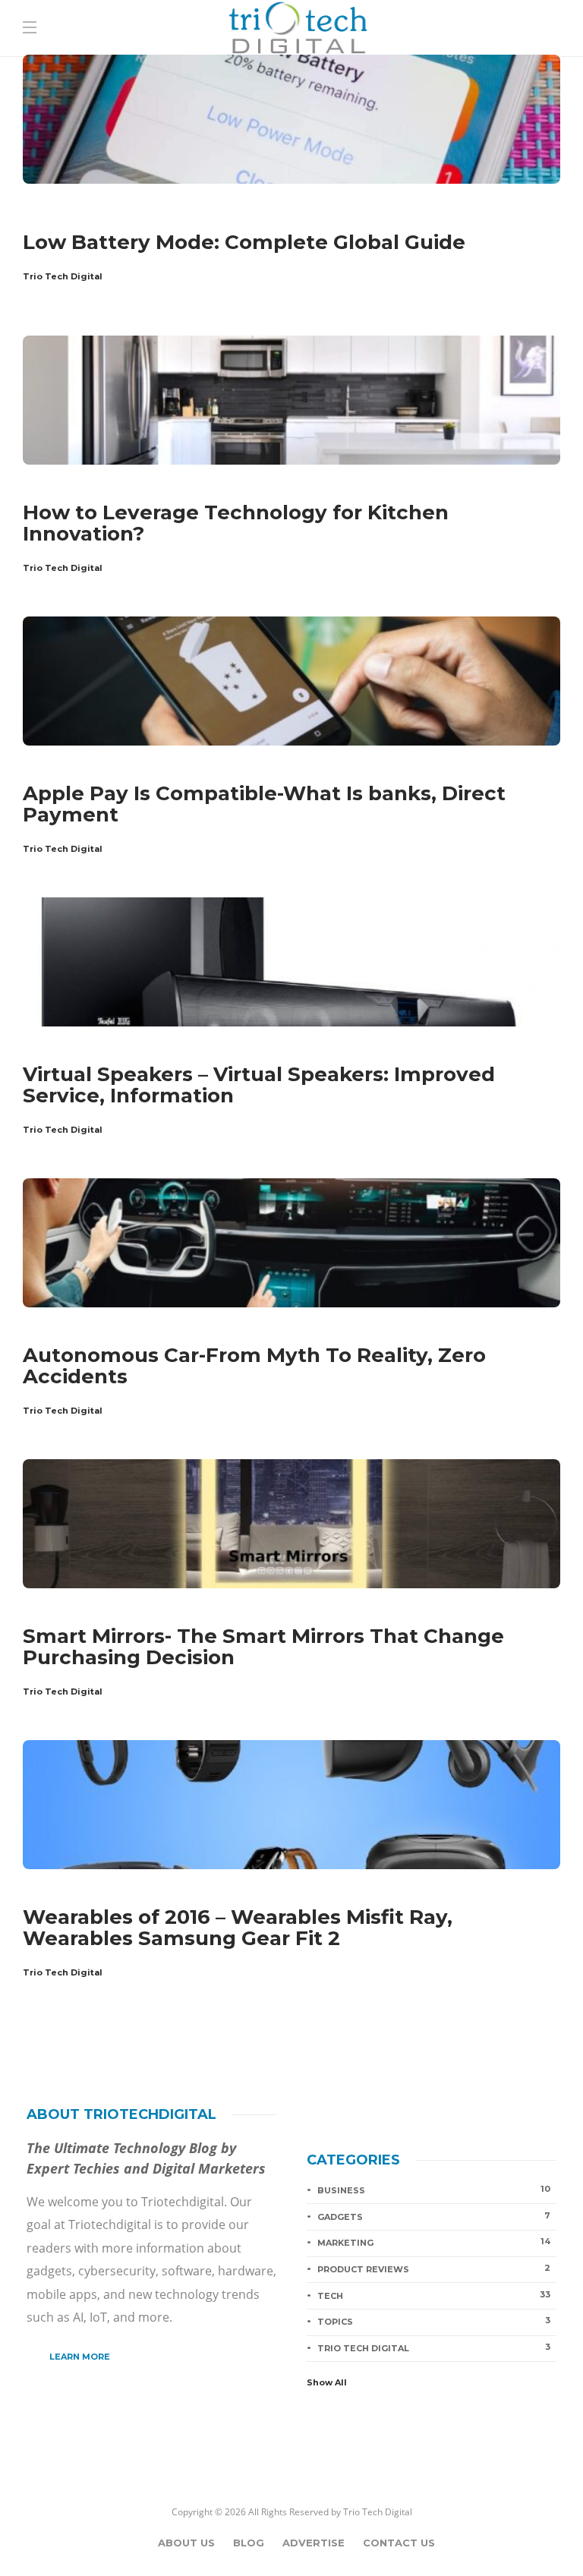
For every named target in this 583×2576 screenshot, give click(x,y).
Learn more (80, 2357)
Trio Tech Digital (63, 276)
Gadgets (42, 214)
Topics (434, 2321)
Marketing (434, 2242)
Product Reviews (434, 2269)
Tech (434, 2295)
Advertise (314, 2543)
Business (434, 2190)
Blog (249, 2543)
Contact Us (399, 2543)
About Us (186, 2543)
